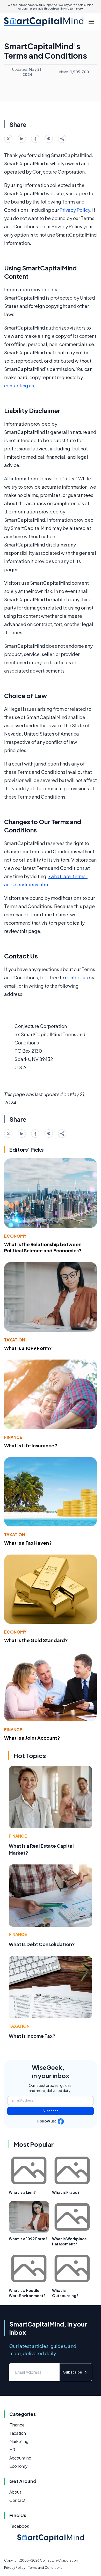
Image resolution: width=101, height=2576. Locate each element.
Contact (17, 2500)
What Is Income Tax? (32, 2036)
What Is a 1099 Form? (28, 1348)
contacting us (19, 385)
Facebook (19, 2526)
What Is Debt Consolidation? (42, 1944)
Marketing (19, 2441)
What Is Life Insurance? (31, 1445)
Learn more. (76, 9)
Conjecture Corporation (59, 2560)
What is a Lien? (22, 2192)
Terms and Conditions (45, 2568)
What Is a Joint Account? (32, 1738)
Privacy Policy (75, 210)
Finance (13, 1437)
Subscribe (51, 2111)
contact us (76, 977)
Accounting (20, 2458)
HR (12, 2450)
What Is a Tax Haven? (28, 1543)
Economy (15, 1236)
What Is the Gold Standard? (36, 1640)
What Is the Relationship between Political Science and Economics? (43, 1247)
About (15, 2492)
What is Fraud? (66, 2192)
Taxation (15, 1340)
